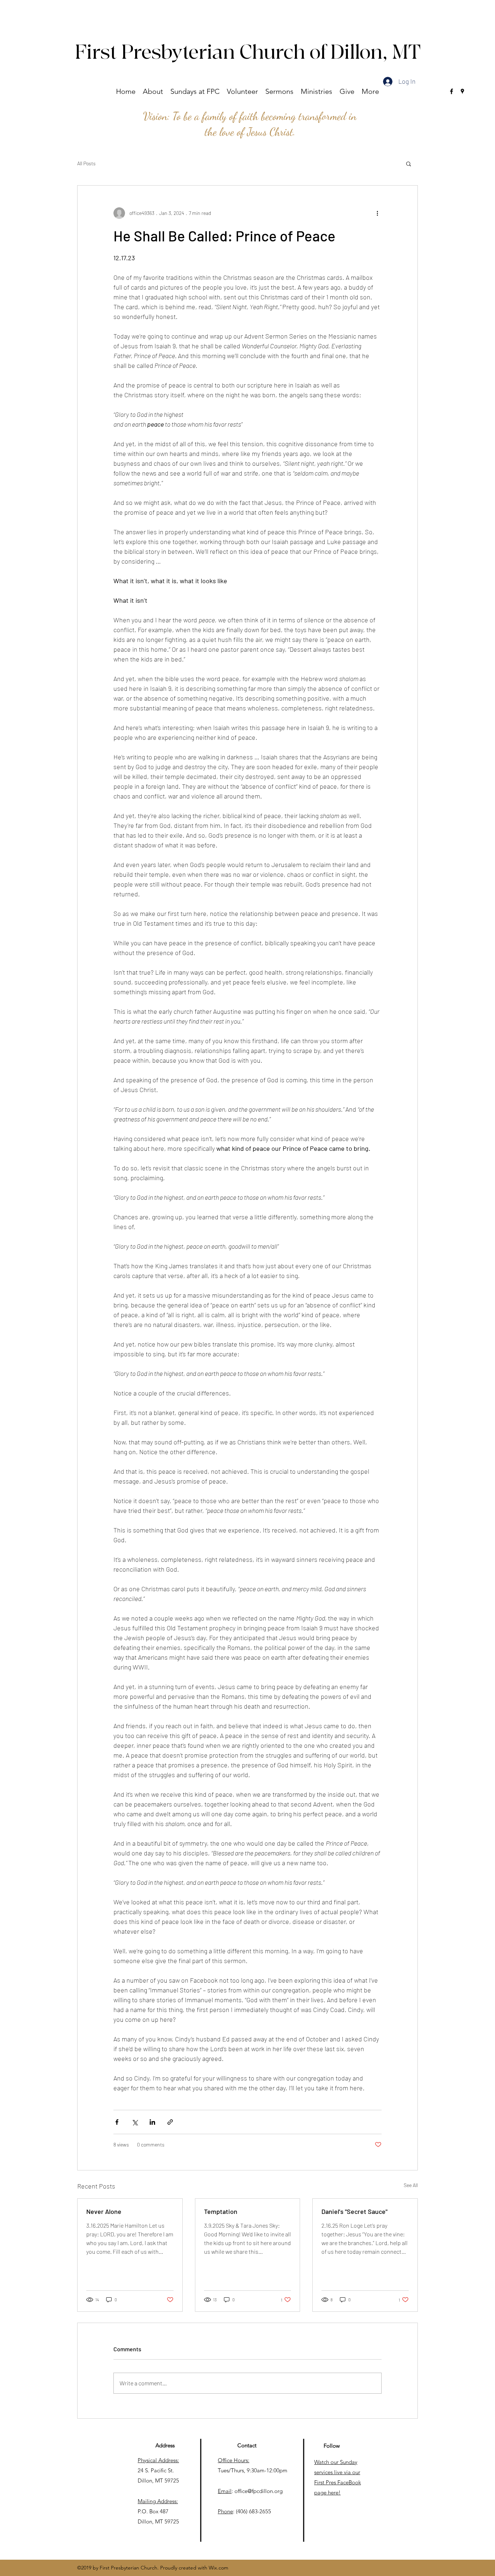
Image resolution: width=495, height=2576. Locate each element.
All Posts (86, 163)
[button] (153, 91)
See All (411, 2185)
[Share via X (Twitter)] (135, 2122)
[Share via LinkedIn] (152, 2122)
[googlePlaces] (462, 91)
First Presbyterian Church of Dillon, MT (248, 53)
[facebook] (452, 91)
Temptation (221, 2211)
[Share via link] (170, 2122)
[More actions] (377, 213)
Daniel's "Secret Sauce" (354, 2211)
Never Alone (104, 2211)
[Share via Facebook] (117, 2122)
